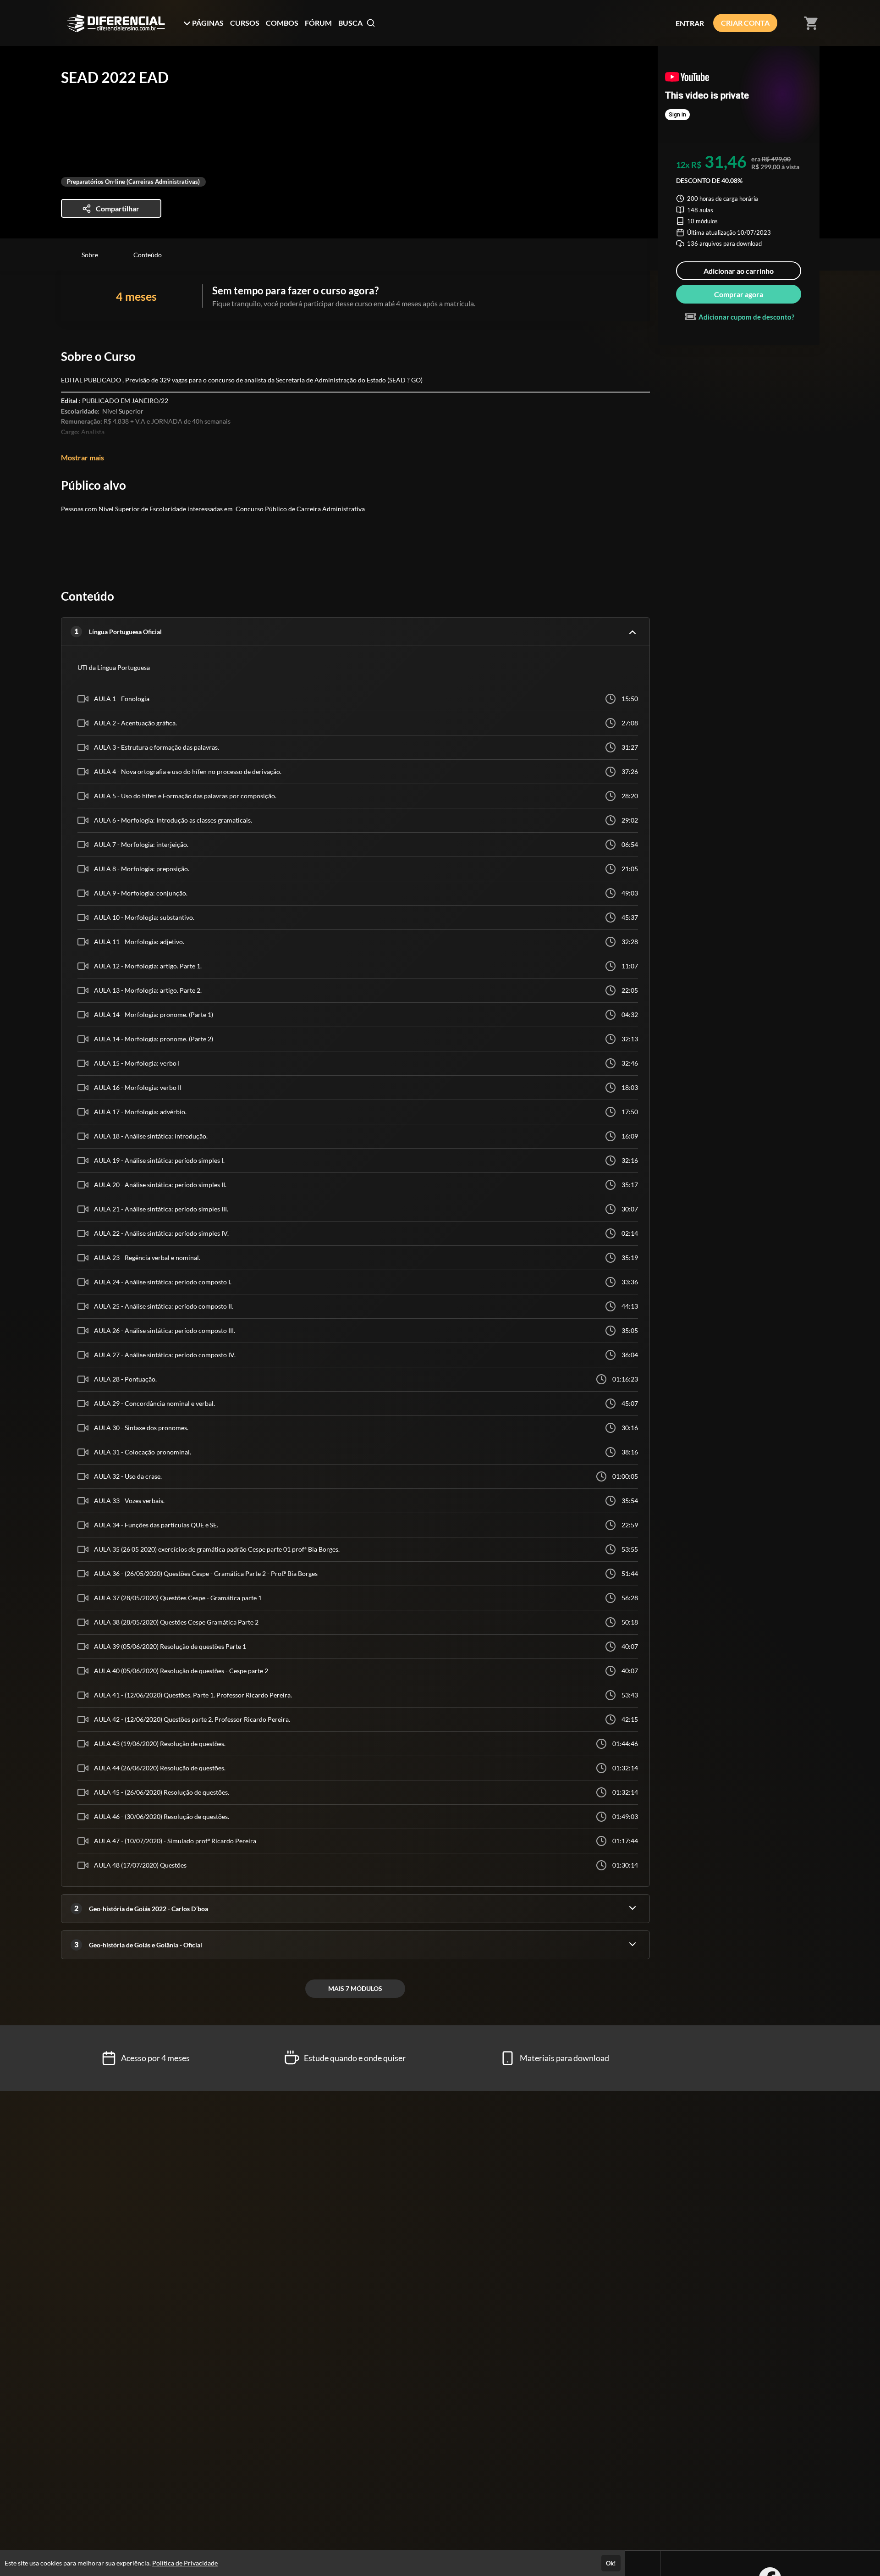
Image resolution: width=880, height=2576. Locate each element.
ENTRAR (690, 23)
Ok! (611, 2563)
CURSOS (245, 23)
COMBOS (282, 23)
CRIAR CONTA (745, 23)
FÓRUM (318, 23)
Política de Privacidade (185, 2563)
